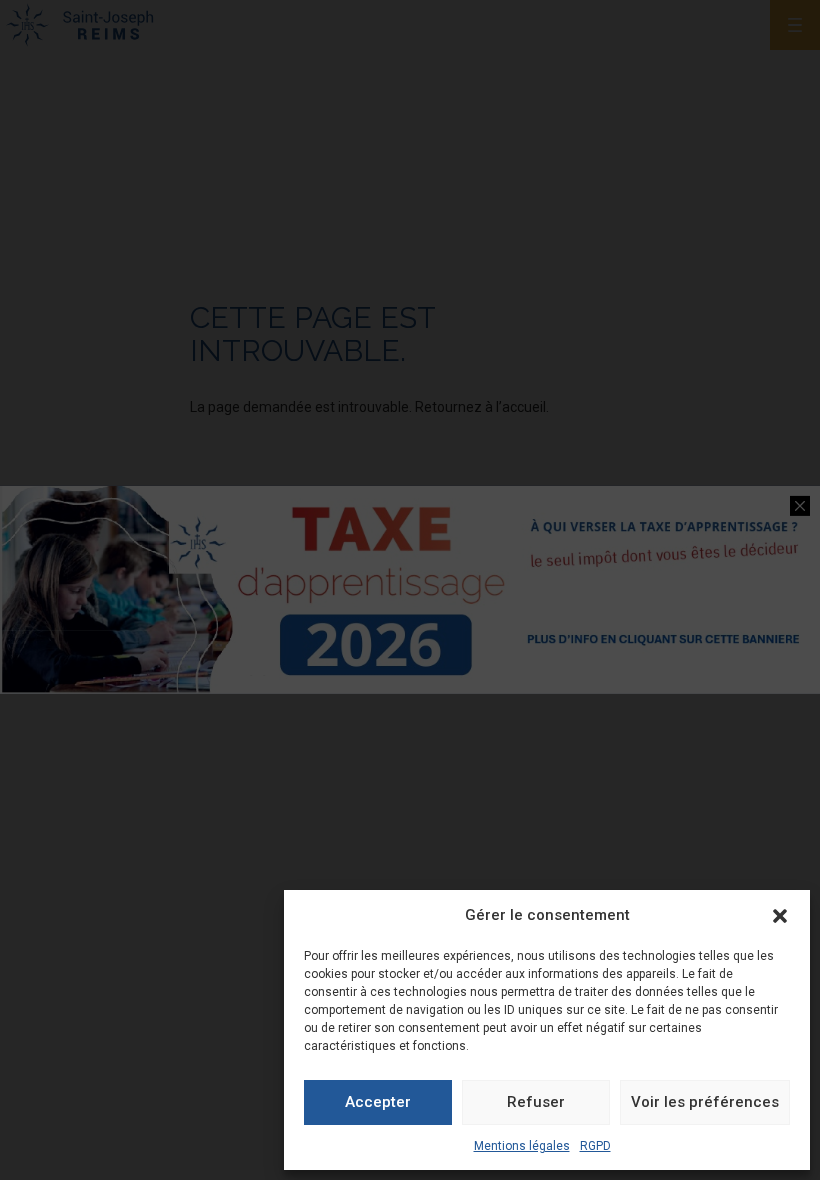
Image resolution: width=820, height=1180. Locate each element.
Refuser (536, 1102)
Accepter (378, 1102)
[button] (780, 916)
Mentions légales (522, 1146)
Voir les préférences (705, 1102)
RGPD (595, 1146)
